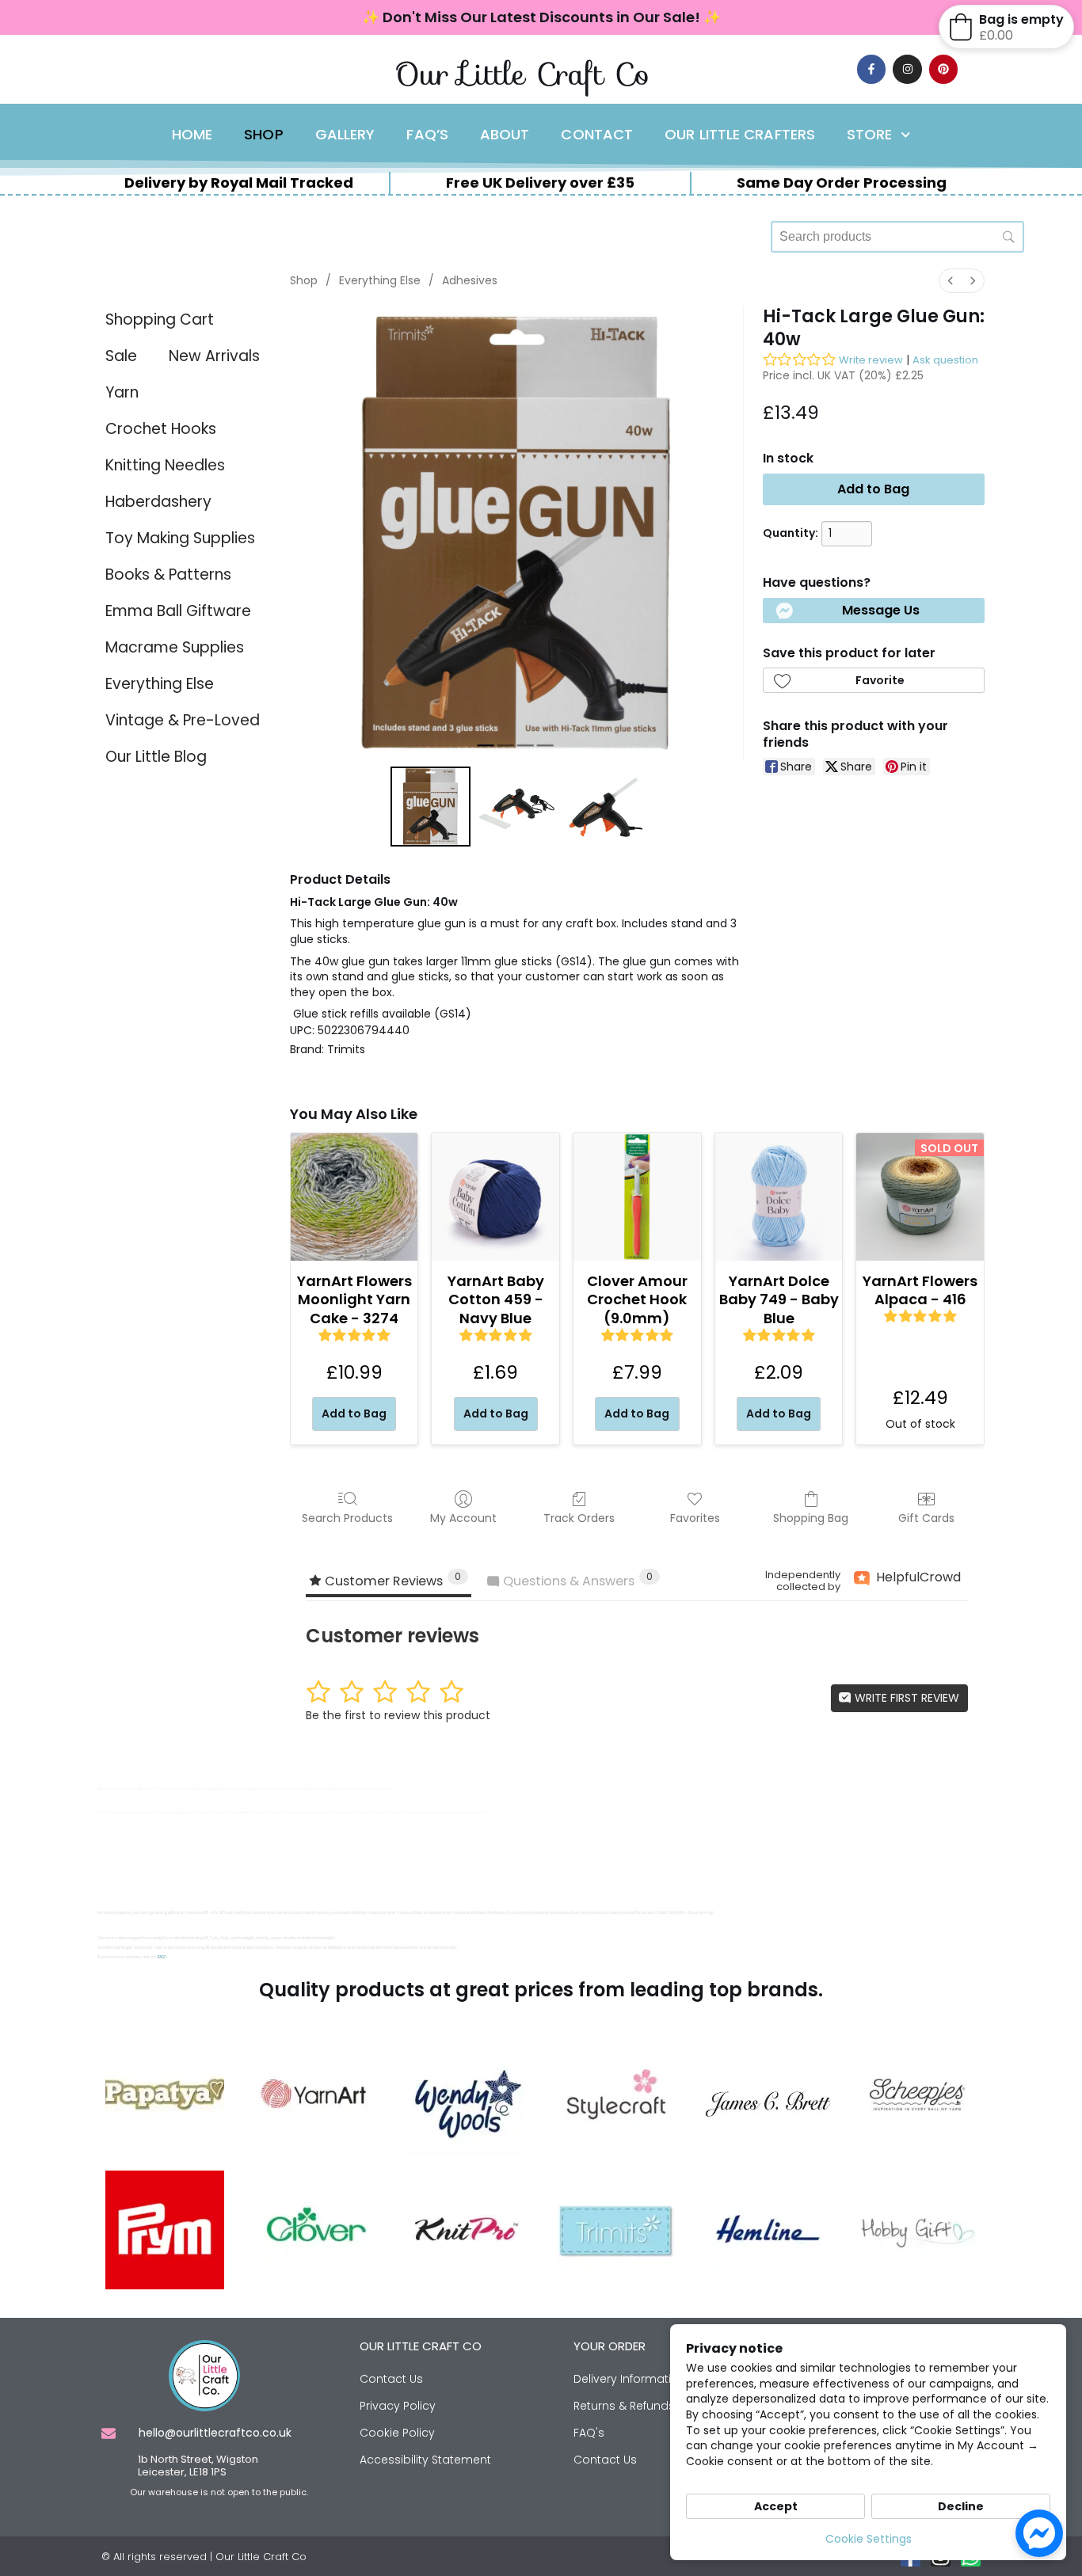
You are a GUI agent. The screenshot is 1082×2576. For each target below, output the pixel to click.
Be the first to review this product (398, 1715)
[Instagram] (907, 69)
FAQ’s (427, 135)
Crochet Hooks (161, 429)
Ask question (945, 360)
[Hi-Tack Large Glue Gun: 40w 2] (603, 807)
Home (192, 135)
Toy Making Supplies (180, 538)
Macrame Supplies (175, 647)
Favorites (695, 1518)
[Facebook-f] (871, 69)
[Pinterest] (943, 69)
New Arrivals (214, 356)
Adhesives (470, 280)
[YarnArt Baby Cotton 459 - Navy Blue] (495, 1197)
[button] (874, 611)
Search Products (347, 1518)
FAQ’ (162, 1957)
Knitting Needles (165, 465)
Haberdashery (158, 502)
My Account (463, 1518)
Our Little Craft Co (522, 74)
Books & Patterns (168, 575)
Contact (597, 135)
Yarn (122, 392)
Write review (871, 360)
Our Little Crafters (740, 135)
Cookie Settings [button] (869, 2539)
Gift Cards (926, 1518)
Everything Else (160, 684)
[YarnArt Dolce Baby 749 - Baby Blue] (779, 1197)
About (505, 135)
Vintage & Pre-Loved (183, 720)
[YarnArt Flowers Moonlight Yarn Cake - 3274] (354, 1197)
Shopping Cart (160, 320)
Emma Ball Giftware (178, 611)
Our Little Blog (156, 757)
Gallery (345, 135)
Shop (263, 135)
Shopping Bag (811, 1518)
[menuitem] (951, 281)
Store (870, 135)
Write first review (905, 1698)
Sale (121, 356)
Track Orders (579, 1518)
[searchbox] (897, 237)
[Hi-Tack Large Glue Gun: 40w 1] (517, 807)
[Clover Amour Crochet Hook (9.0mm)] (637, 1197)
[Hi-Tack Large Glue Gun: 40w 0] (431, 807)
